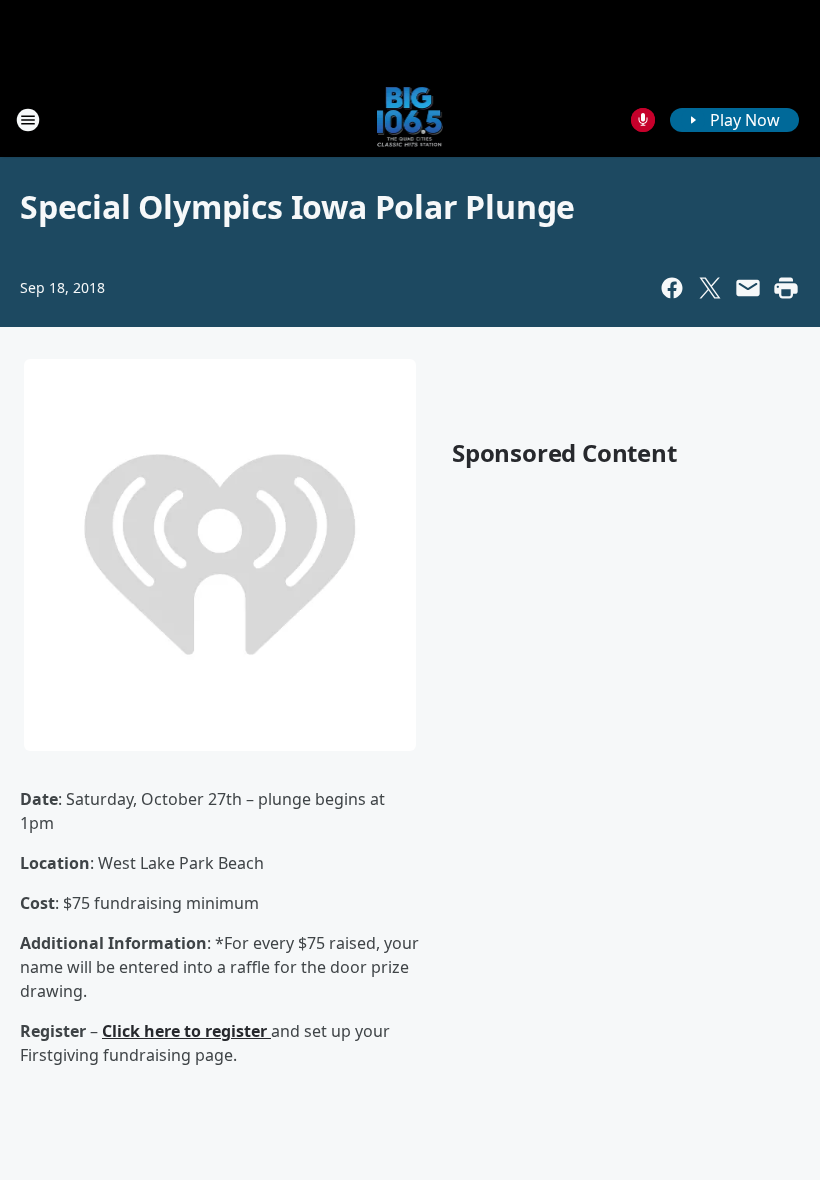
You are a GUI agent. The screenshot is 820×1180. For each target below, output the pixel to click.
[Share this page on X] (710, 288)
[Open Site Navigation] (28, 120)
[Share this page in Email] (748, 288)
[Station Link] (410, 119)
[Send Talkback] (643, 120)
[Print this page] (786, 288)
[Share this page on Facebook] (672, 288)
